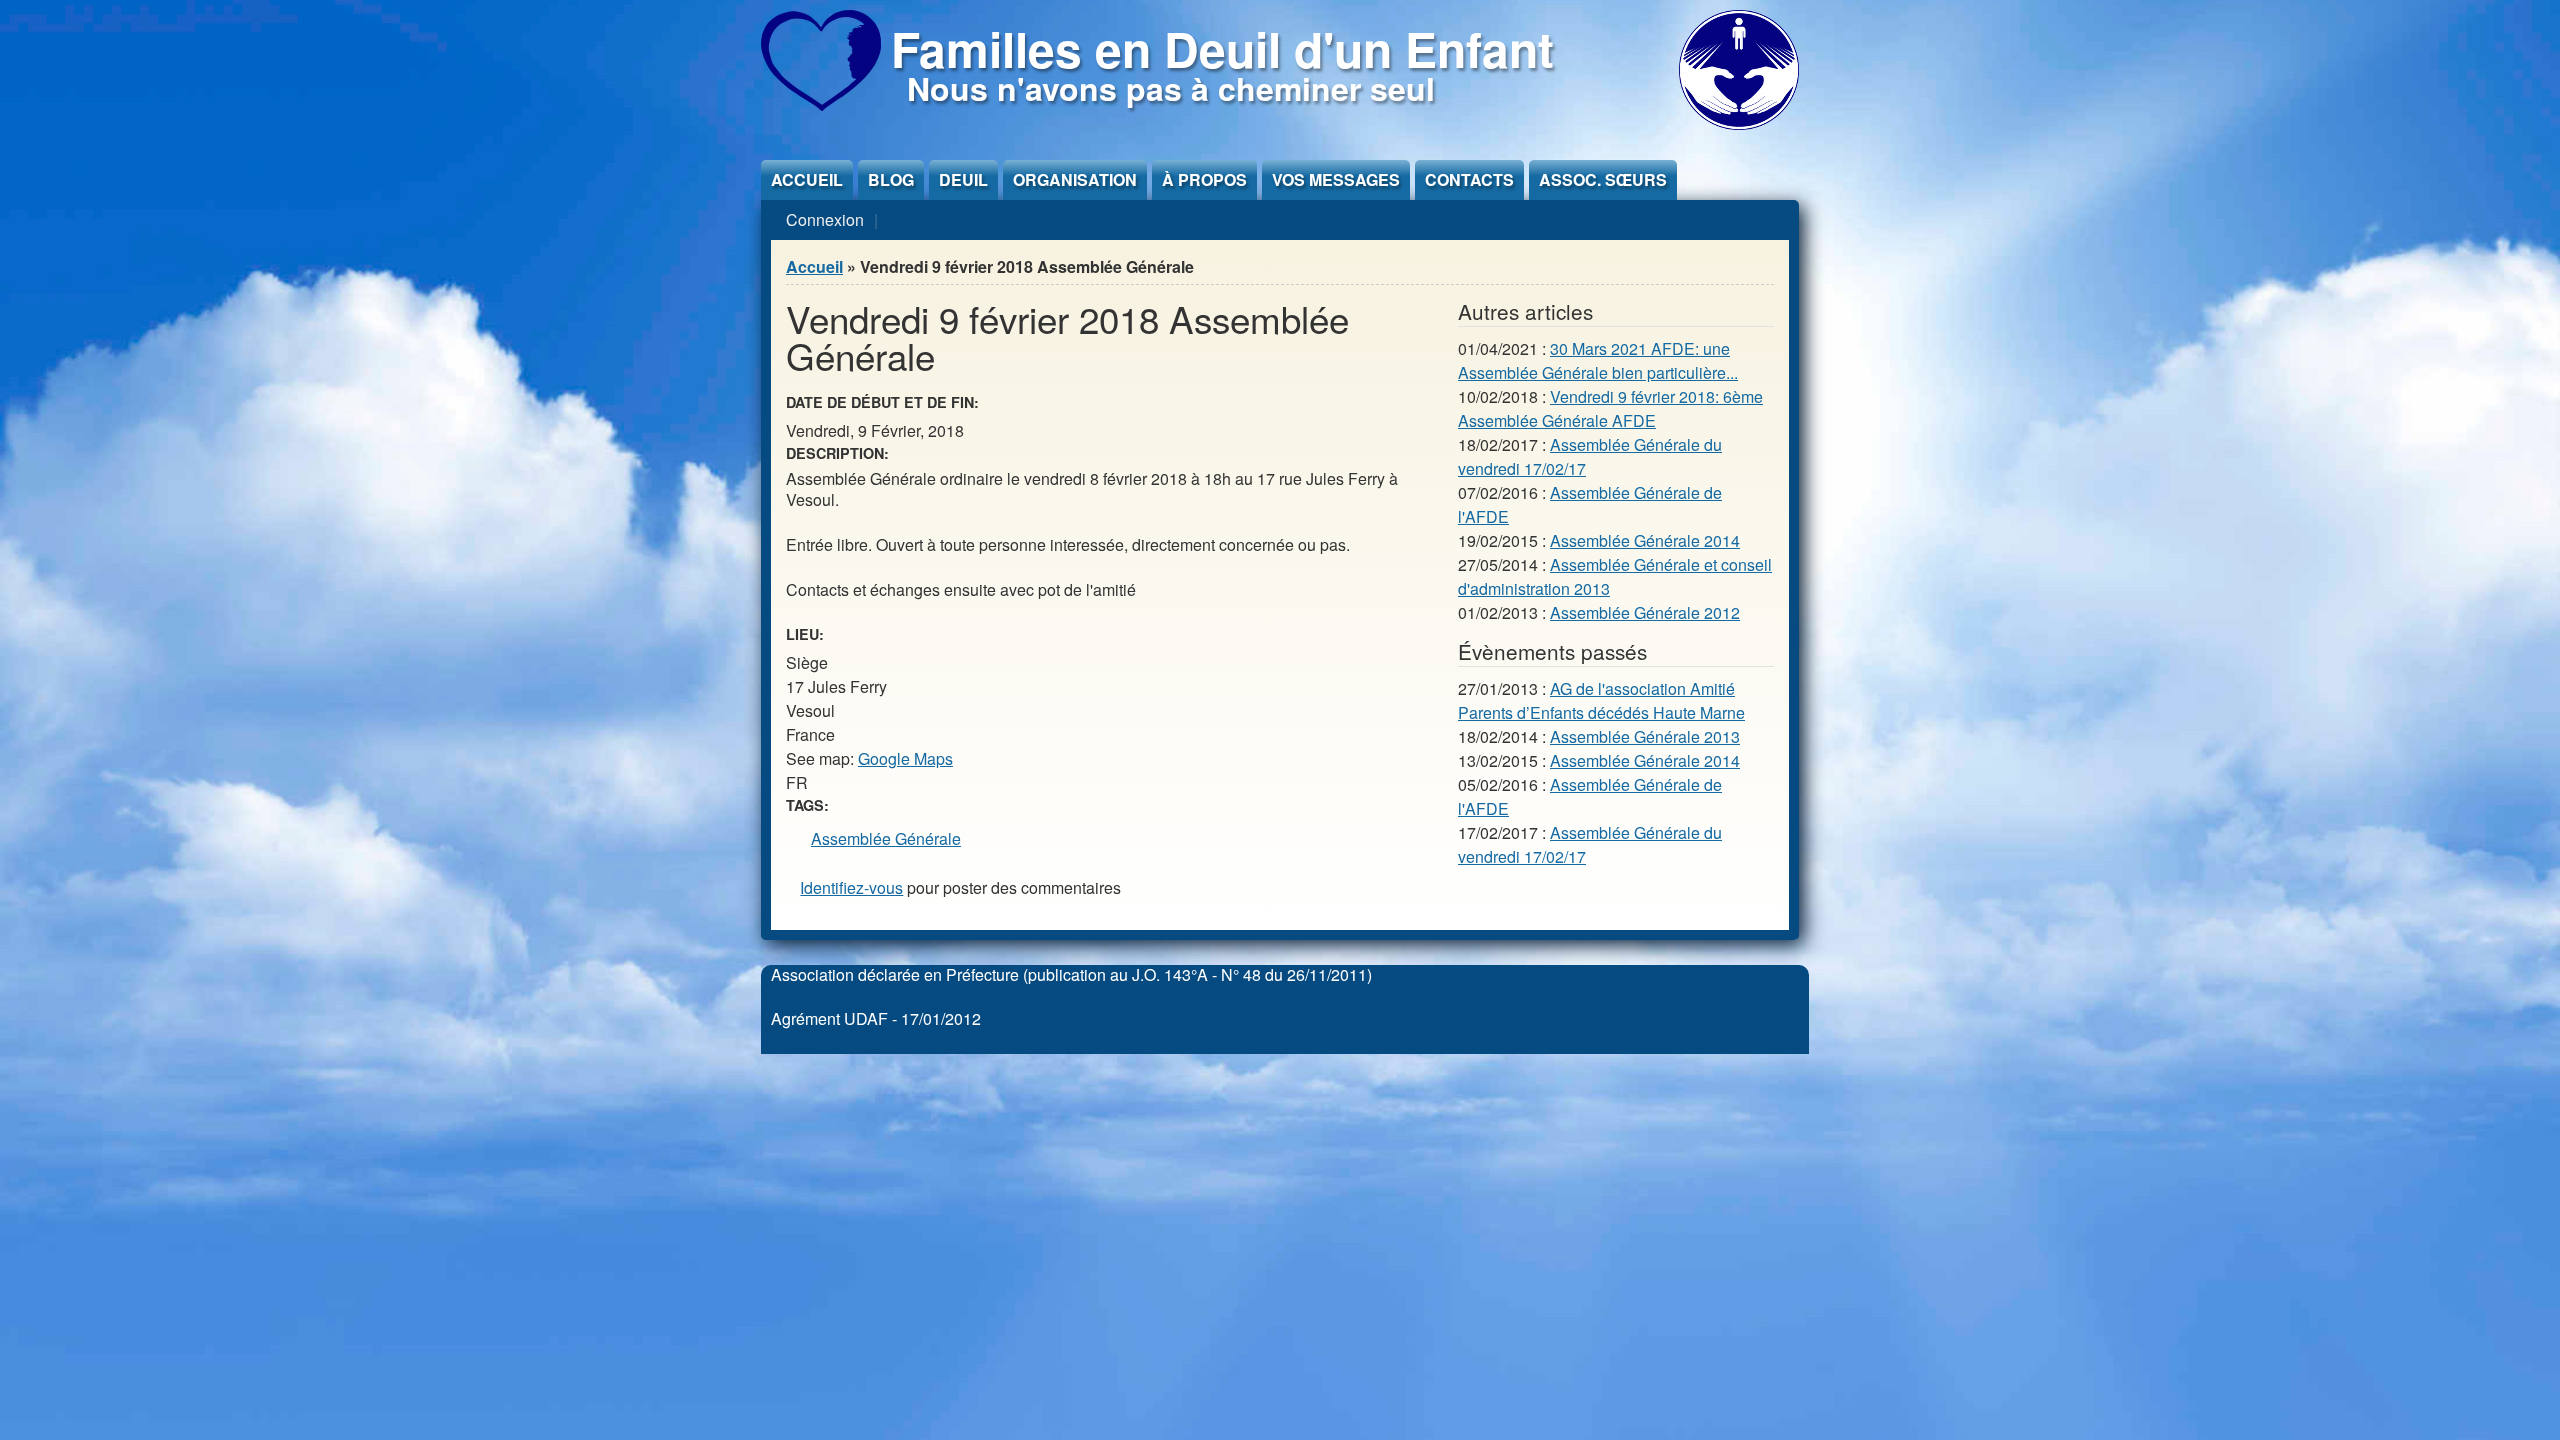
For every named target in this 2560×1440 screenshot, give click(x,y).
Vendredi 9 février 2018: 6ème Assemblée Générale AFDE (1610, 408)
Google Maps (905, 758)
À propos (1204, 179)
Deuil (963, 179)
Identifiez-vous (851, 887)
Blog (891, 179)
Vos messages (1336, 179)
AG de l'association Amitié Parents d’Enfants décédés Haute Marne (1601, 700)
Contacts (1469, 179)
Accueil (807, 179)
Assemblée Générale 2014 (1645, 540)
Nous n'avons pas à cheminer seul (1171, 88)
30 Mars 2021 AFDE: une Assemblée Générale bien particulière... (1598, 360)
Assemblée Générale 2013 (1645, 736)
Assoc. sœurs (1603, 179)
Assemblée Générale (886, 838)
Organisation (1075, 179)
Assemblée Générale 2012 (1645, 612)
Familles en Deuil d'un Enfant (1222, 48)
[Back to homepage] (821, 104)
